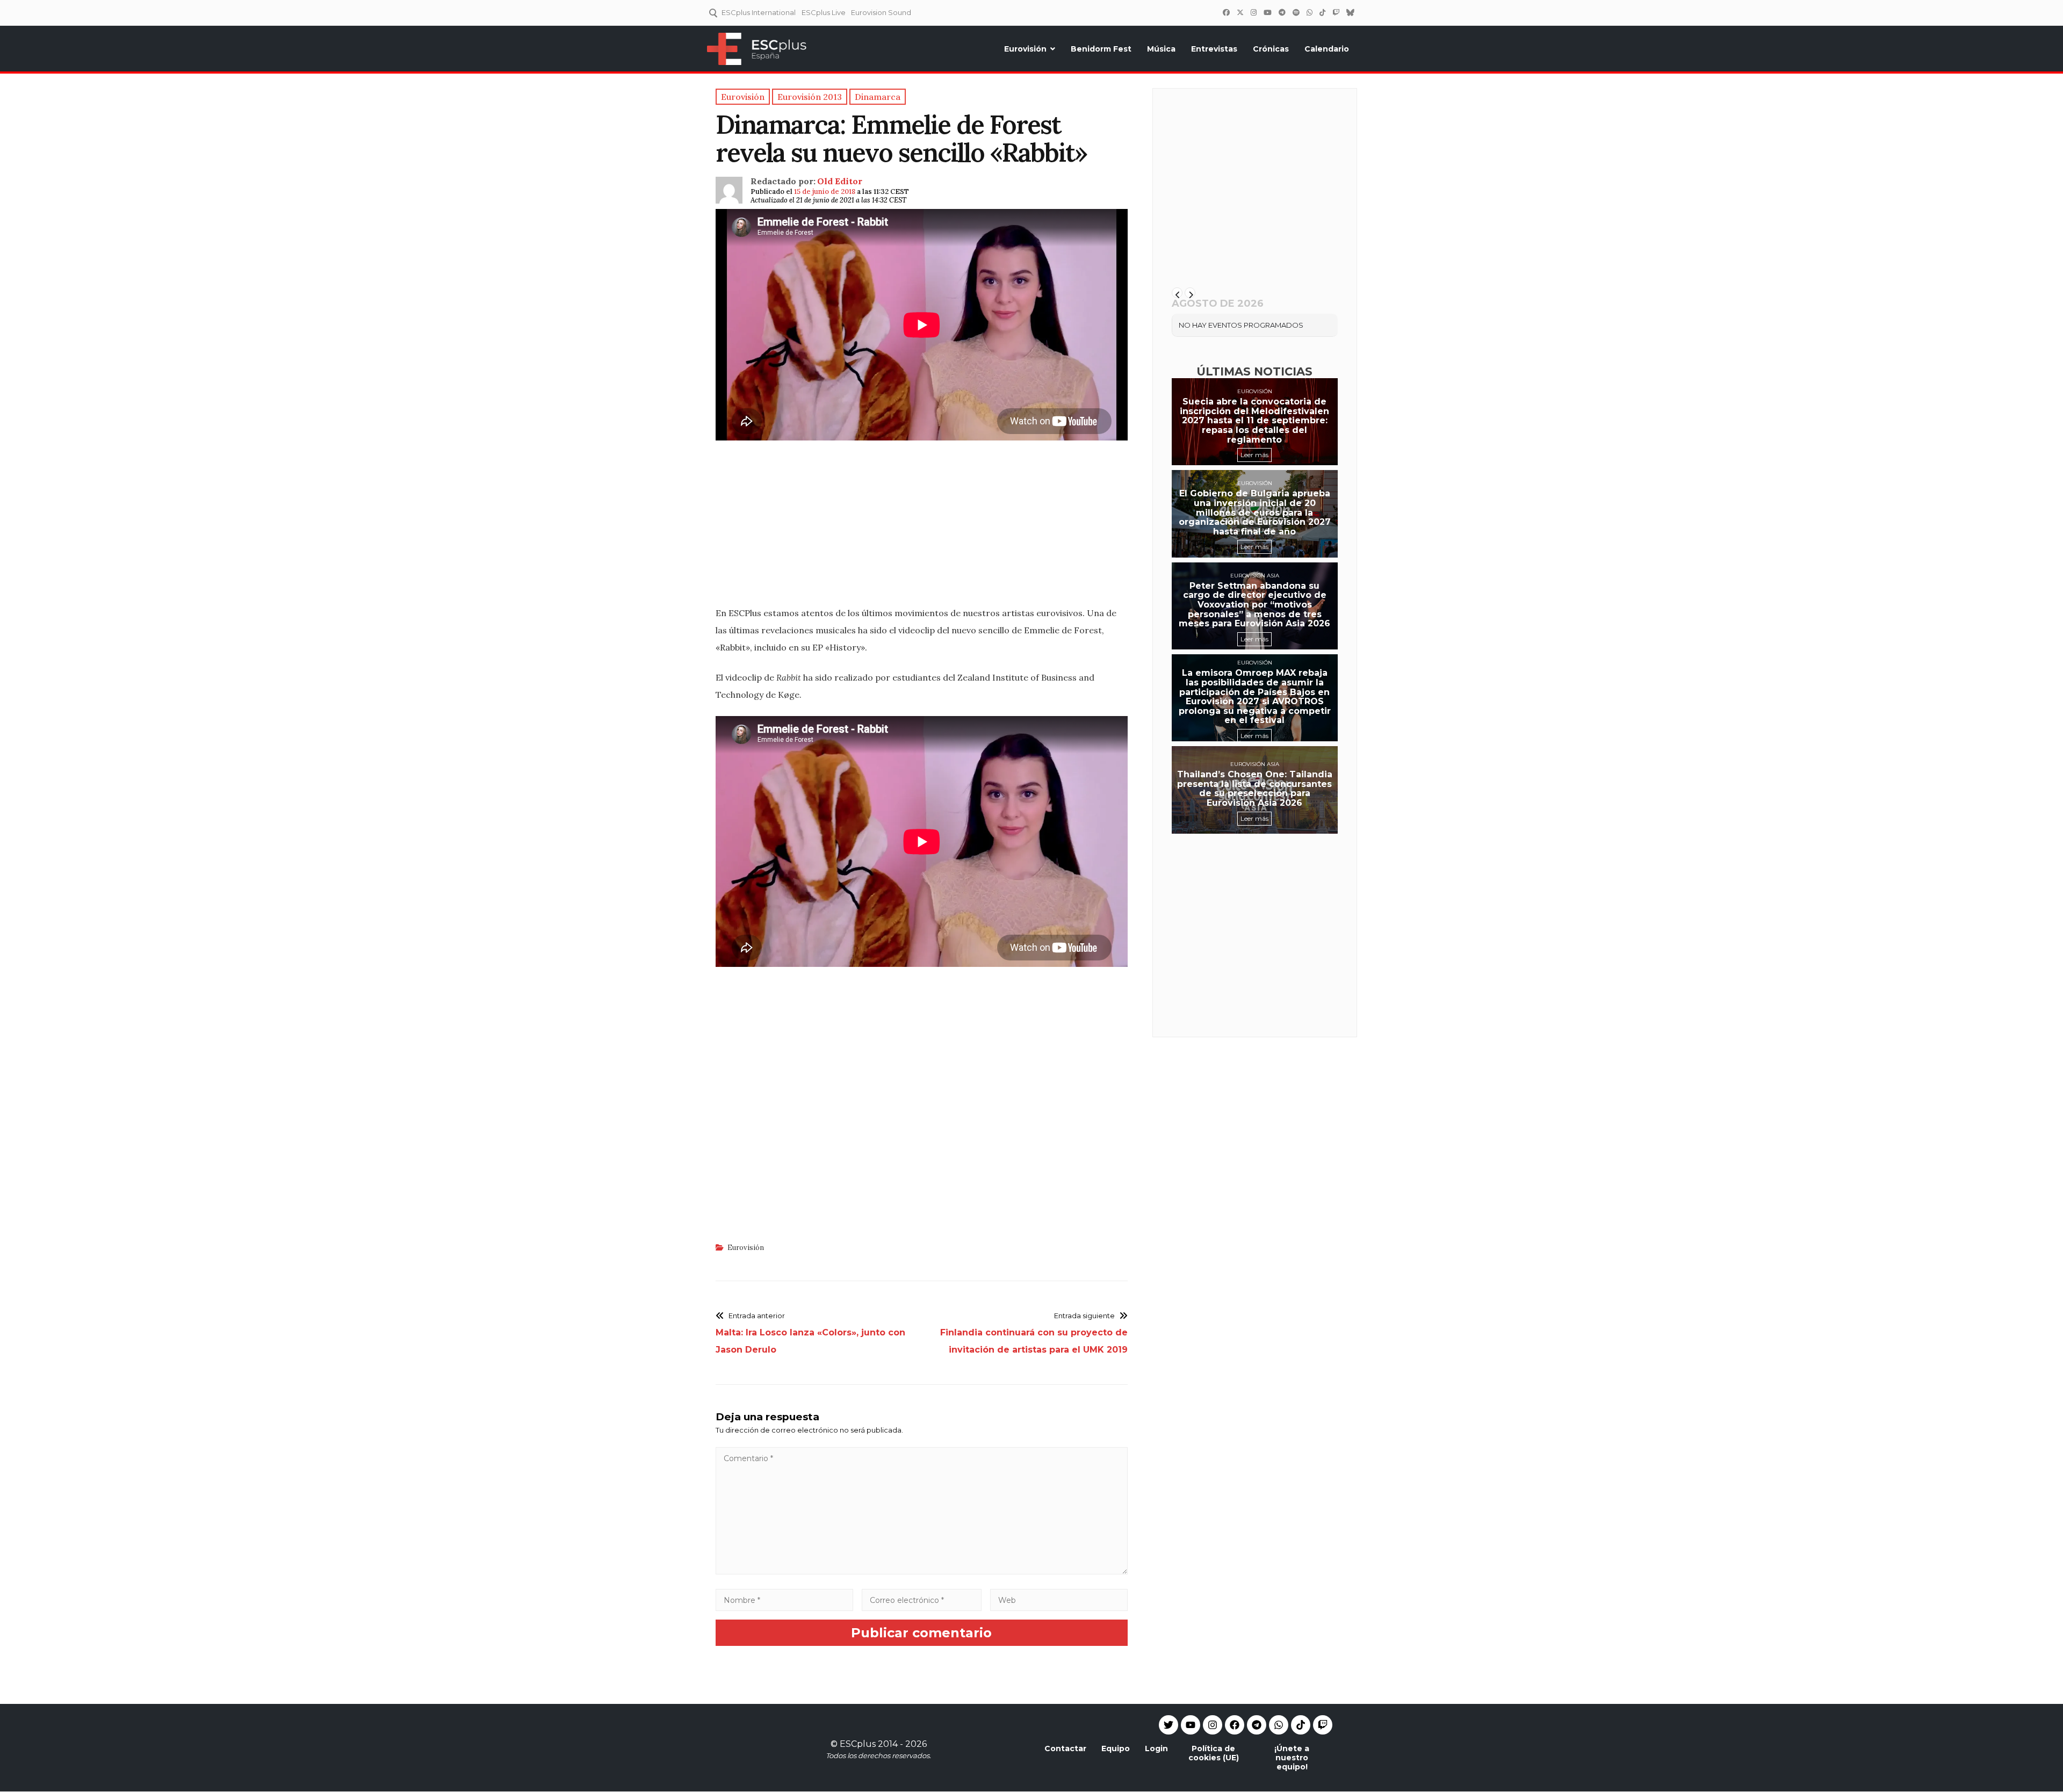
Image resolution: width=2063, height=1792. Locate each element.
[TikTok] (1322, 12)
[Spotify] (1296, 12)
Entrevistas (1214, 49)
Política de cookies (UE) (1214, 1753)
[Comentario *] (922, 1571)
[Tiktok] (1301, 1725)
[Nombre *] (784, 1600)
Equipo (1116, 1748)
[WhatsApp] (1309, 12)
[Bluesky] (1350, 12)
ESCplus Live (824, 12)
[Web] (1059, 1600)
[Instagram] (1253, 12)
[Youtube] (1191, 1725)
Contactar (1065, 1748)
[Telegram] (1257, 1725)
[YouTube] (1267, 12)
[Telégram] (1282, 12)
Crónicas (1271, 49)
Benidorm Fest (1101, 49)
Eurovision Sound (881, 12)
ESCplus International (759, 12)
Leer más (1254, 455)
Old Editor (840, 181)
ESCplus (858, 1744)
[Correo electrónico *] (922, 1600)
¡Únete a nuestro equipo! (1292, 1758)
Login (1156, 1748)
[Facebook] (1226, 12)
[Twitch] (1336, 12)
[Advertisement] (922, 521)
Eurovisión (1025, 49)
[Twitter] (1240, 12)
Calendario (1327, 49)
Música (1161, 49)
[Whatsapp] (1279, 1725)
